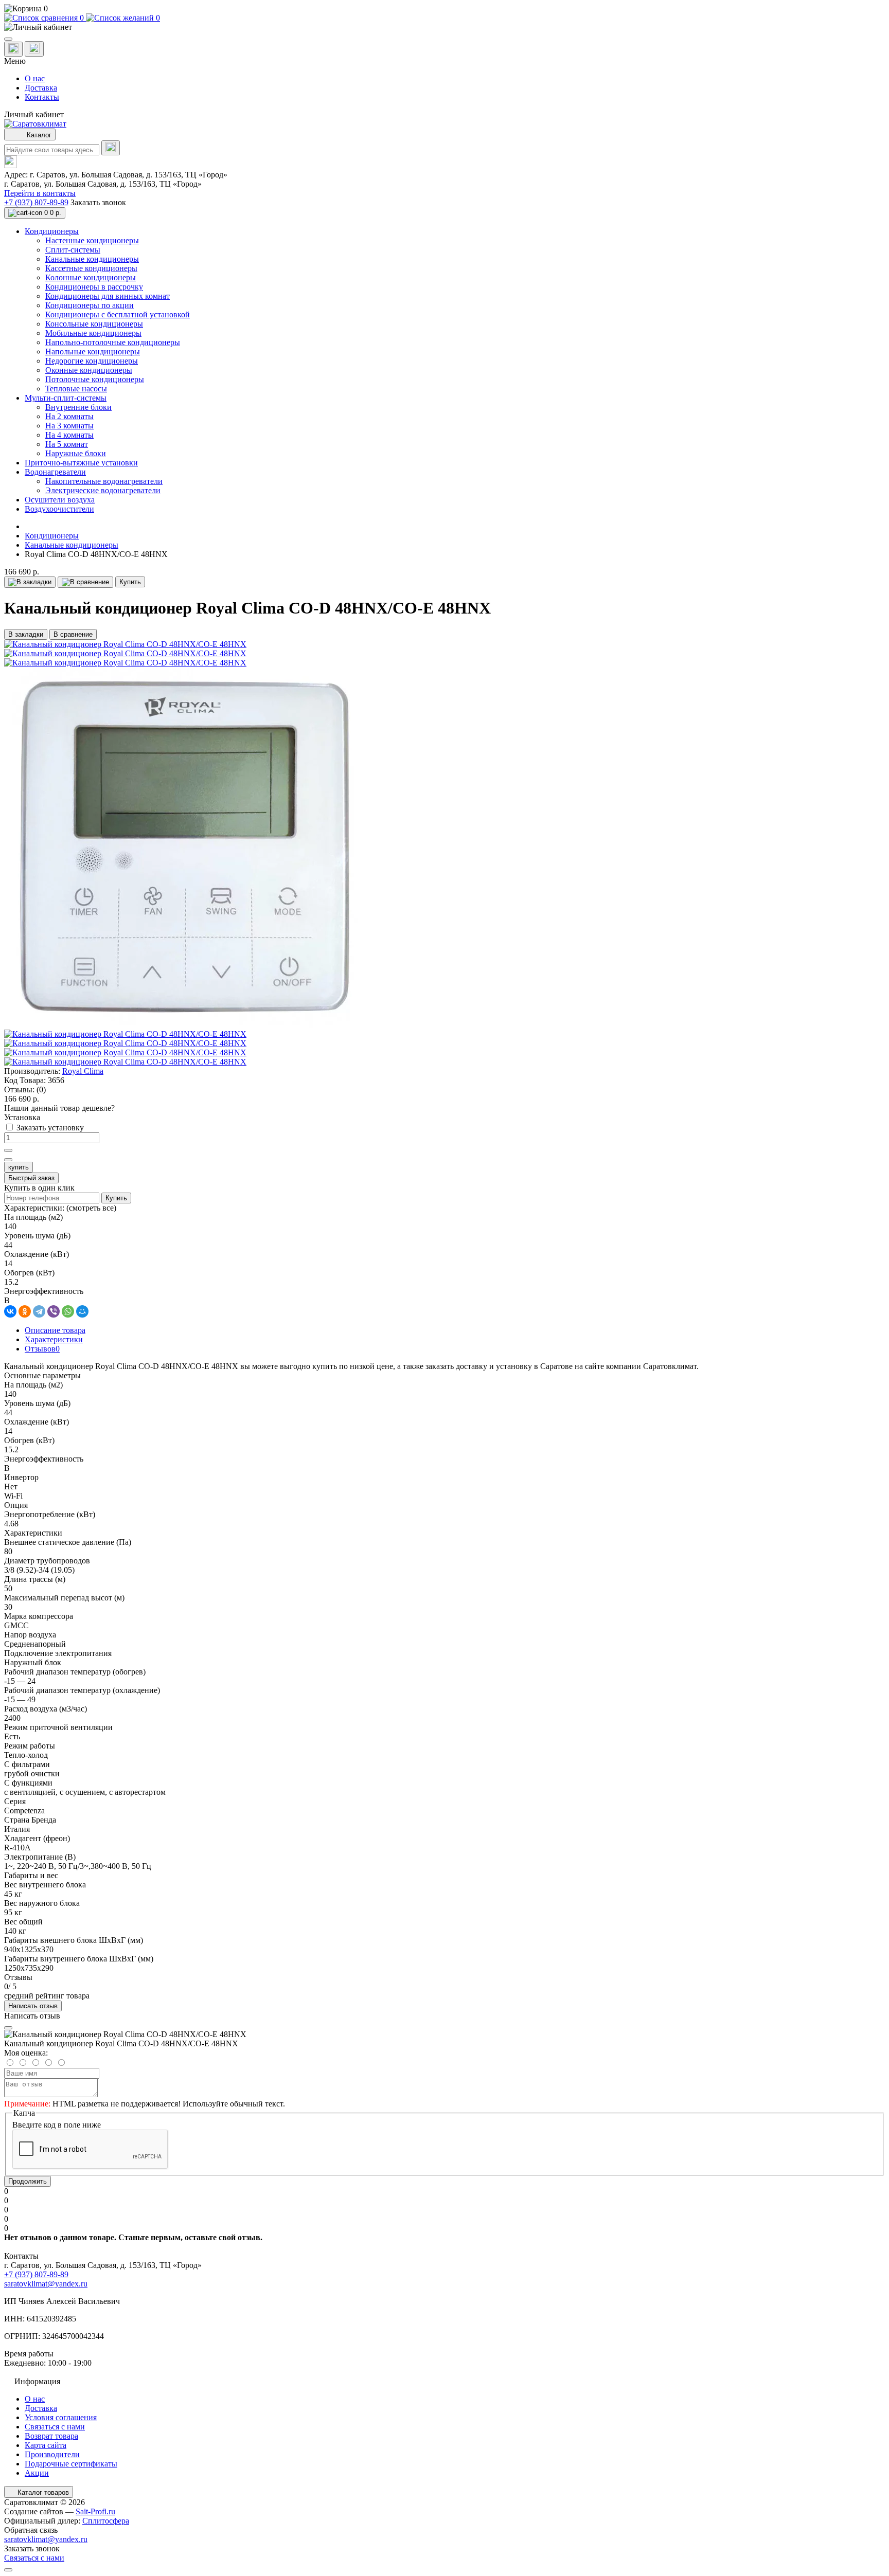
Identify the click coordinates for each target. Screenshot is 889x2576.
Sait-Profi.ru (95, 2511)
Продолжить (28, 2181)
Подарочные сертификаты (71, 2464)
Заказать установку (50, 1128)
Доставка (41, 88)
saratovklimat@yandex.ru (46, 2284)
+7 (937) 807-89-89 (36, 202)
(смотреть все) (91, 1208)
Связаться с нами (55, 2427)
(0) (41, 1089)
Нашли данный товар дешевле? (59, 1108)
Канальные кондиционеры (72, 545)
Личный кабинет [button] (34, 114)
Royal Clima (83, 1071)
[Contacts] (34, 49)
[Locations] (13, 49)
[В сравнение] (85, 582)
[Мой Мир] (82, 1311)
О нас (35, 78)
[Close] (8, 2028)
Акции (37, 2473)
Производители (52, 2454)
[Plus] (8, 1150)
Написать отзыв (33, 2006)
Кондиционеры (52, 536)
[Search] (111, 148)
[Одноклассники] (25, 1311)
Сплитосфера (106, 2521)
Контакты (42, 97)
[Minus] (8, 1160)
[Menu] (8, 39)
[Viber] (54, 1311)
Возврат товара (51, 2436)
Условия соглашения (61, 2417)
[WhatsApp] (68, 1311)
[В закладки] (30, 582)
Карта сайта (46, 2445)
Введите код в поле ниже (57, 2125)
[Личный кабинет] (444, 27)
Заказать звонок (98, 202)
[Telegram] (39, 1311)
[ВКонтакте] (10, 1311)
